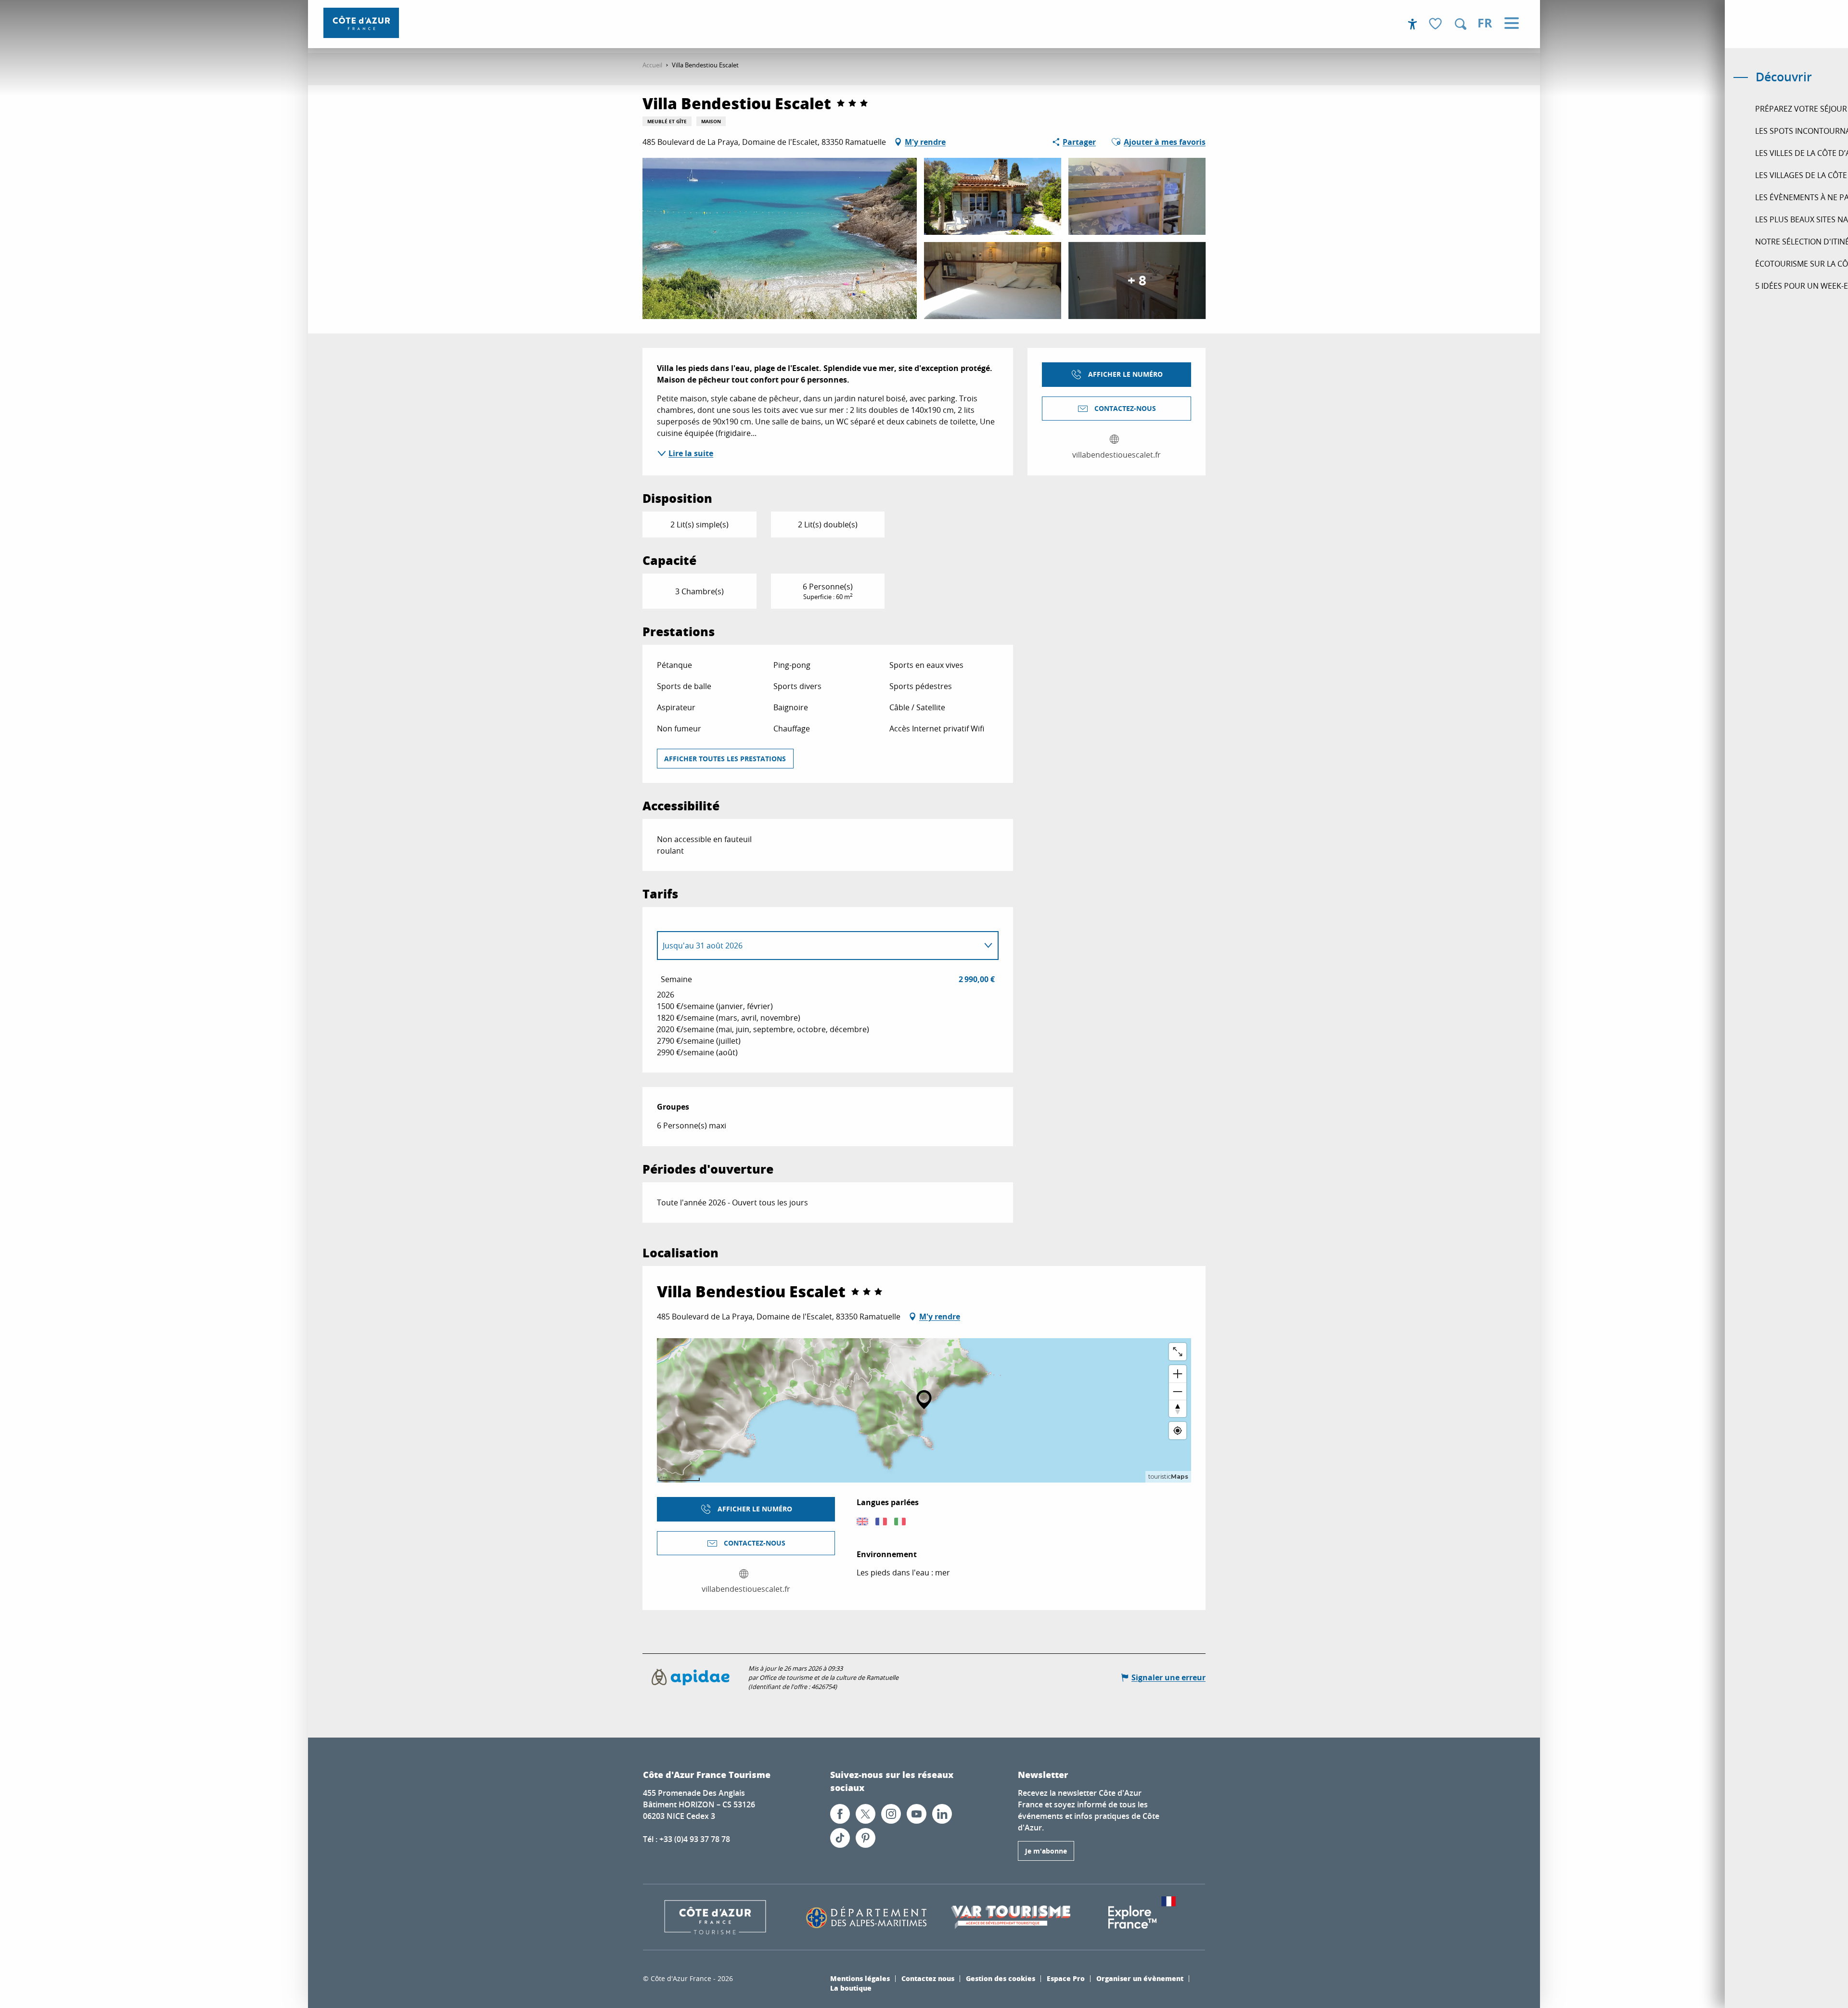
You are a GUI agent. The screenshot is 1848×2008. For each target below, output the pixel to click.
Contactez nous (928, 1978)
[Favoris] (1437, 24)
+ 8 (1137, 280)
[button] (1461, 24)
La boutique (851, 1988)
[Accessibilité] (1412, 24)
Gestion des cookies (1001, 1978)
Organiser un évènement (1140, 1978)
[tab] (818, 946)
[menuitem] (361, 23)
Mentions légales (860, 1978)
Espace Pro (1066, 1978)
